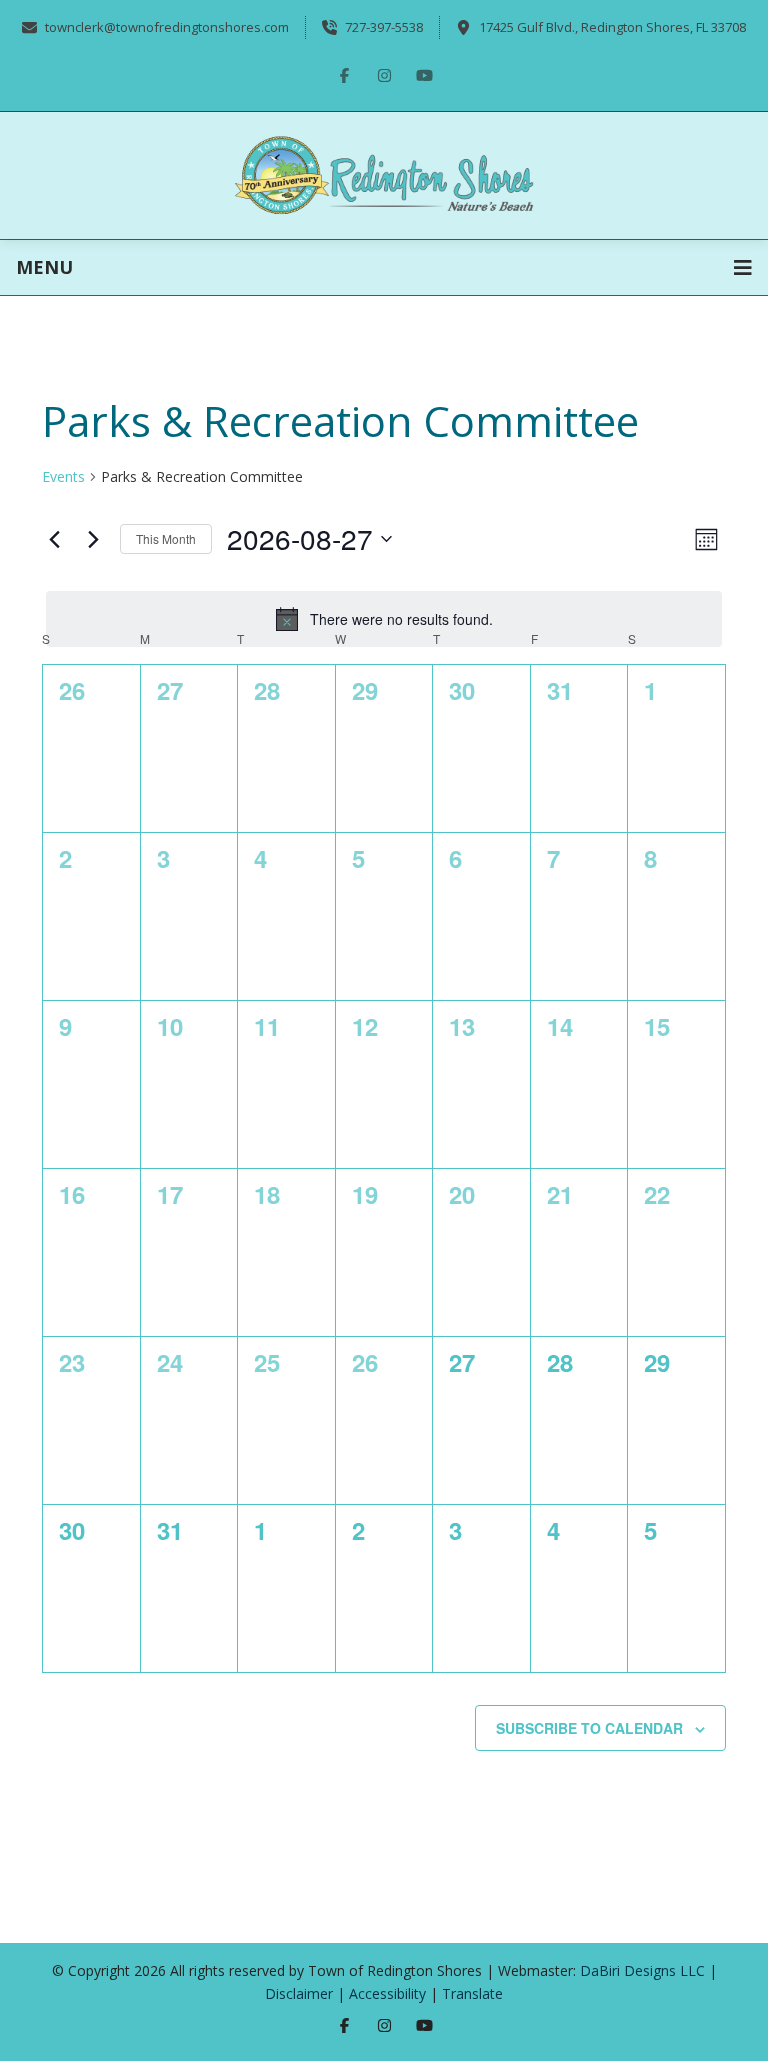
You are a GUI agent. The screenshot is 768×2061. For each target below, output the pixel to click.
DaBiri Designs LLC (642, 1970)
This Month (166, 538)
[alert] (384, 619)
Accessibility (387, 1993)
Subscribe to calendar (589, 1728)
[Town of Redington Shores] (384, 173)
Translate (472, 1993)
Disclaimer (299, 1993)
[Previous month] (54, 539)
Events (63, 476)
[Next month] (93, 539)
